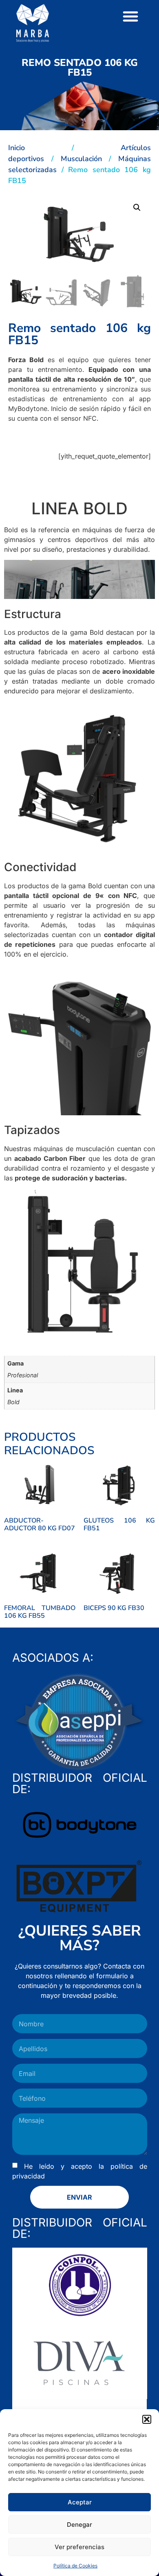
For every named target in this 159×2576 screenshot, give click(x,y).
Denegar (79, 2525)
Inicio (17, 148)
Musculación (81, 159)
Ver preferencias (79, 2547)
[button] (147, 2419)
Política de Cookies (75, 2566)
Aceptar (80, 2502)
